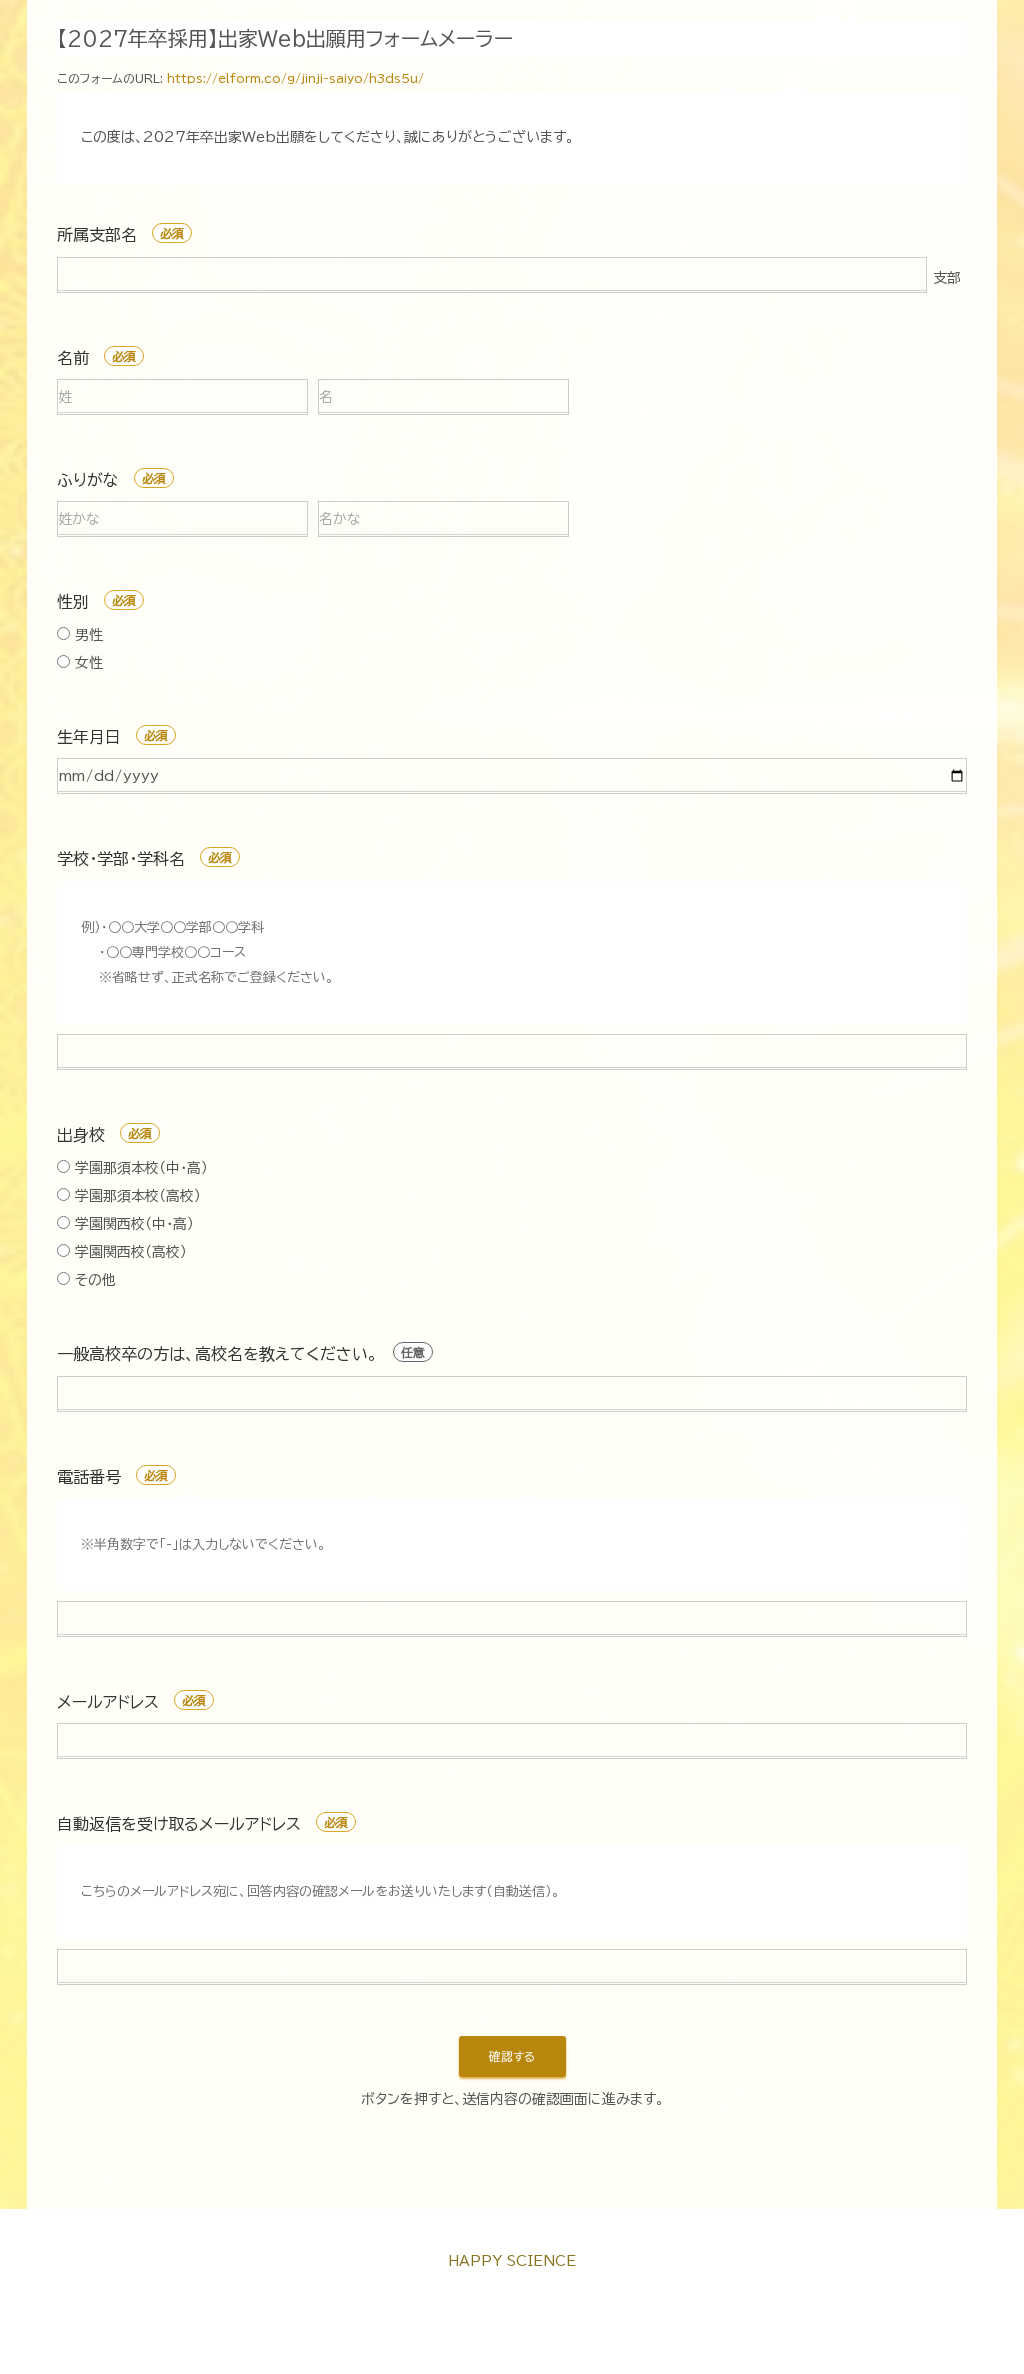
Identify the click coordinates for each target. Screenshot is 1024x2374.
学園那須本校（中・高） (139, 1168)
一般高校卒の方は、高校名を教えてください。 (217, 1354)
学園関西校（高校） (128, 1252)
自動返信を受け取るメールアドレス (179, 1824)
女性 (86, 663)
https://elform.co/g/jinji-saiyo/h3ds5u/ (295, 78)
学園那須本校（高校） (135, 1196)
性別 (73, 602)
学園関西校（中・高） (132, 1224)
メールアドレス (108, 1702)
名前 (73, 358)
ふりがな (88, 480)
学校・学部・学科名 (121, 859)
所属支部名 (97, 235)
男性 (86, 635)
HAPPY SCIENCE (512, 2261)
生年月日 (89, 737)
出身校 (81, 1135)
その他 (93, 1280)
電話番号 (89, 1477)
